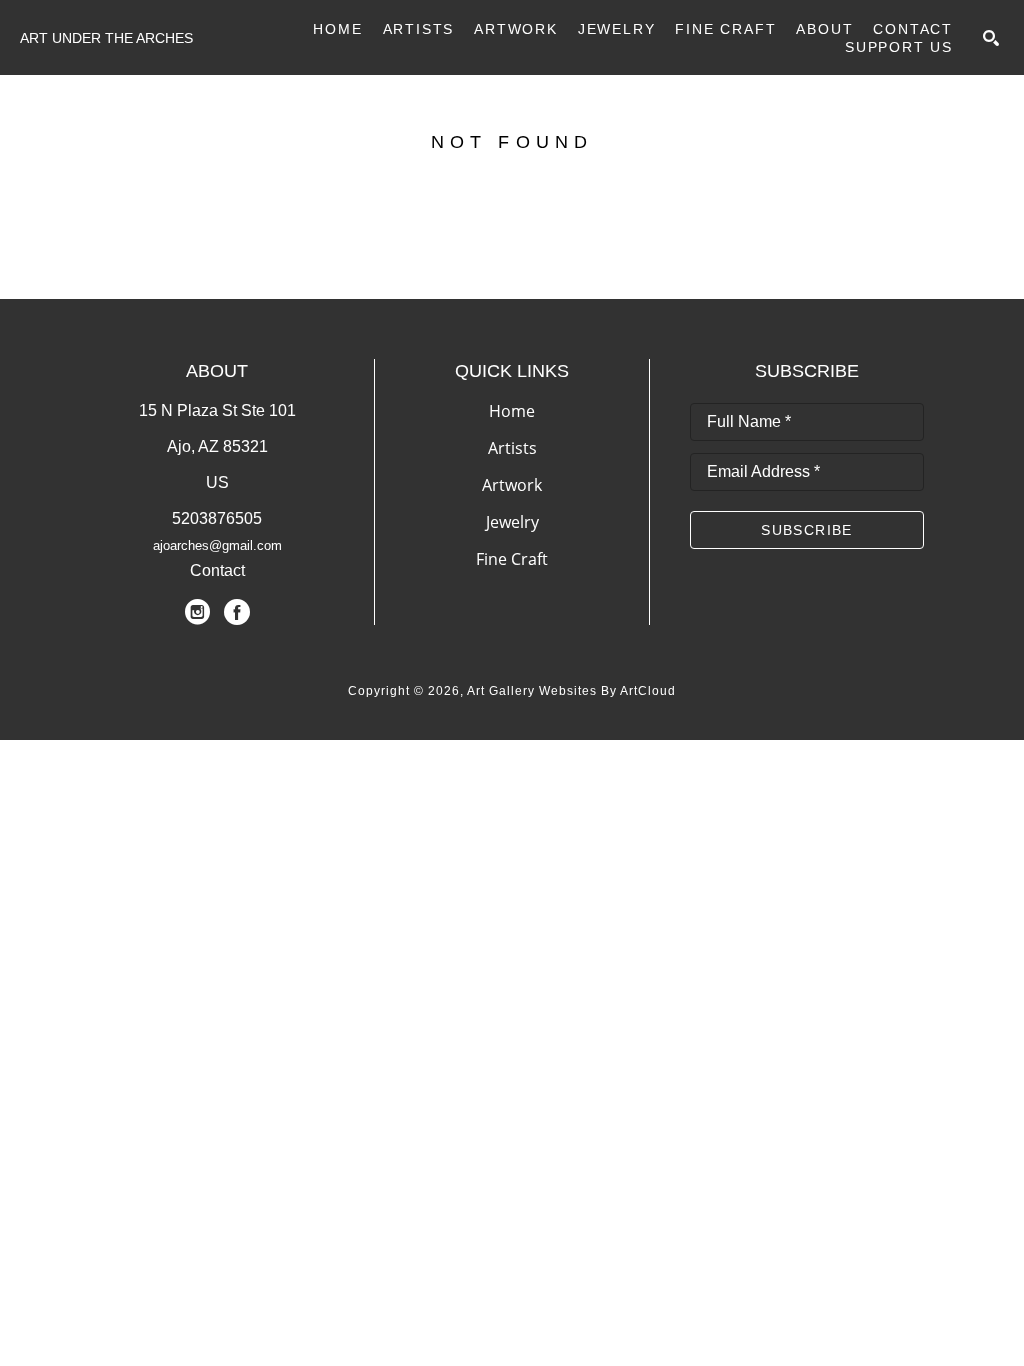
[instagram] (197, 612)
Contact (217, 570)
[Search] (991, 38)
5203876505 (217, 518)
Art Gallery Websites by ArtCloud (571, 691)
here (789, 236)
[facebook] (237, 612)
